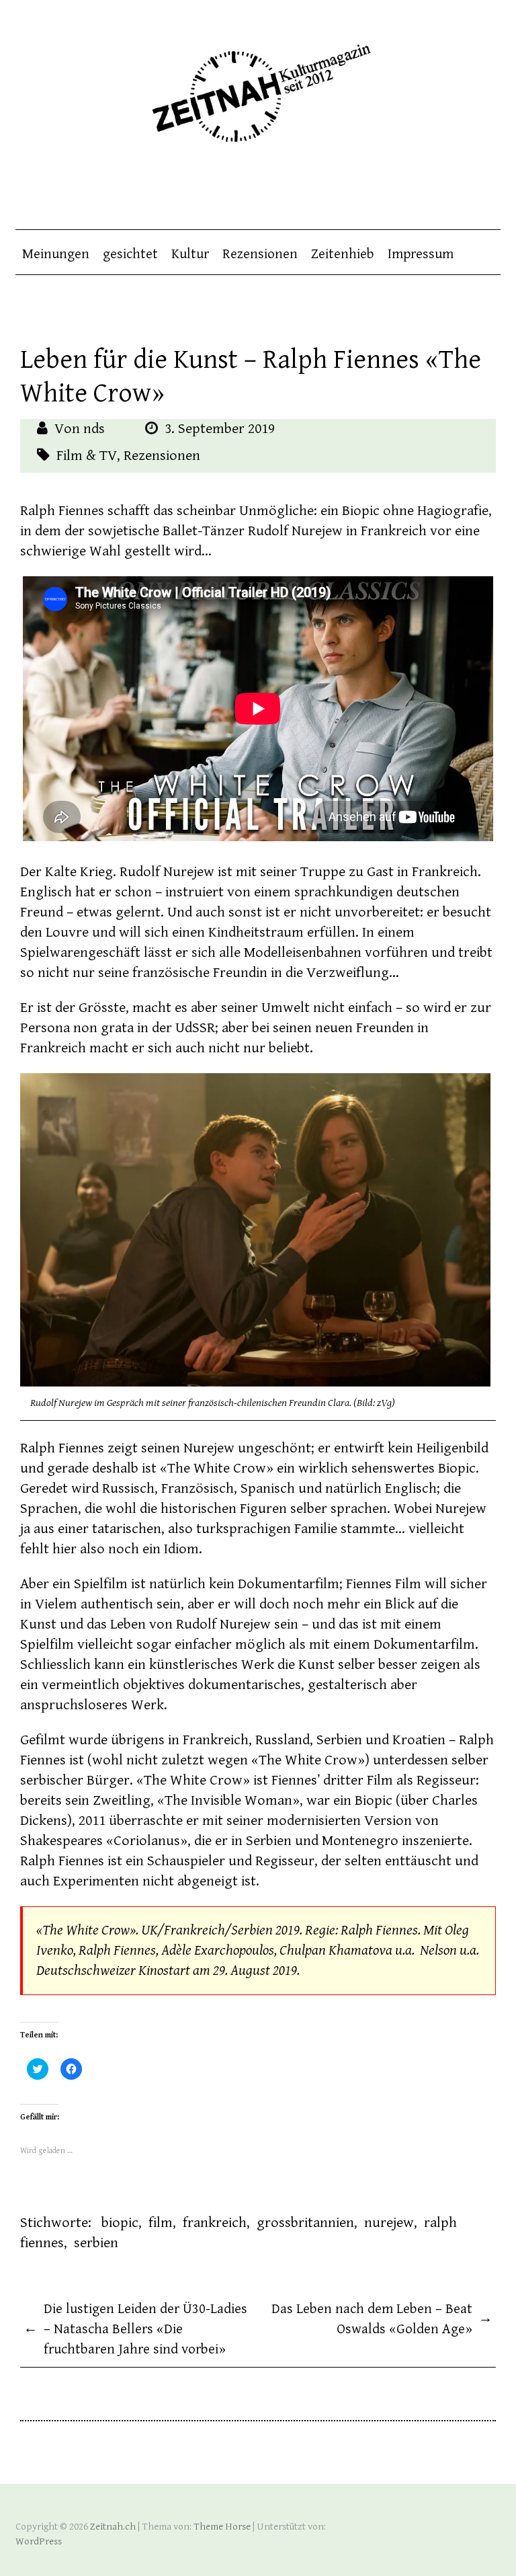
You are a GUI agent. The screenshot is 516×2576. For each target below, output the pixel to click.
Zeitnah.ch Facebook (437, 189)
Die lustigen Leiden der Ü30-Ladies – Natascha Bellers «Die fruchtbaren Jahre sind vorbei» (135, 2329)
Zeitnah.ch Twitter (464, 189)
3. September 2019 (220, 429)
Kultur (190, 254)
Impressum (421, 254)
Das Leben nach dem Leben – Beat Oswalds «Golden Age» (382, 2319)
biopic (120, 2223)
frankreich (215, 2223)
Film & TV (87, 456)
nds (94, 429)
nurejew (389, 2223)
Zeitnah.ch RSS (490, 189)
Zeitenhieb (343, 254)
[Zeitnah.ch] (258, 84)
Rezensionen (260, 254)
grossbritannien (305, 2223)
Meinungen (56, 254)
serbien (96, 2243)
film (161, 2223)
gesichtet (130, 254)
